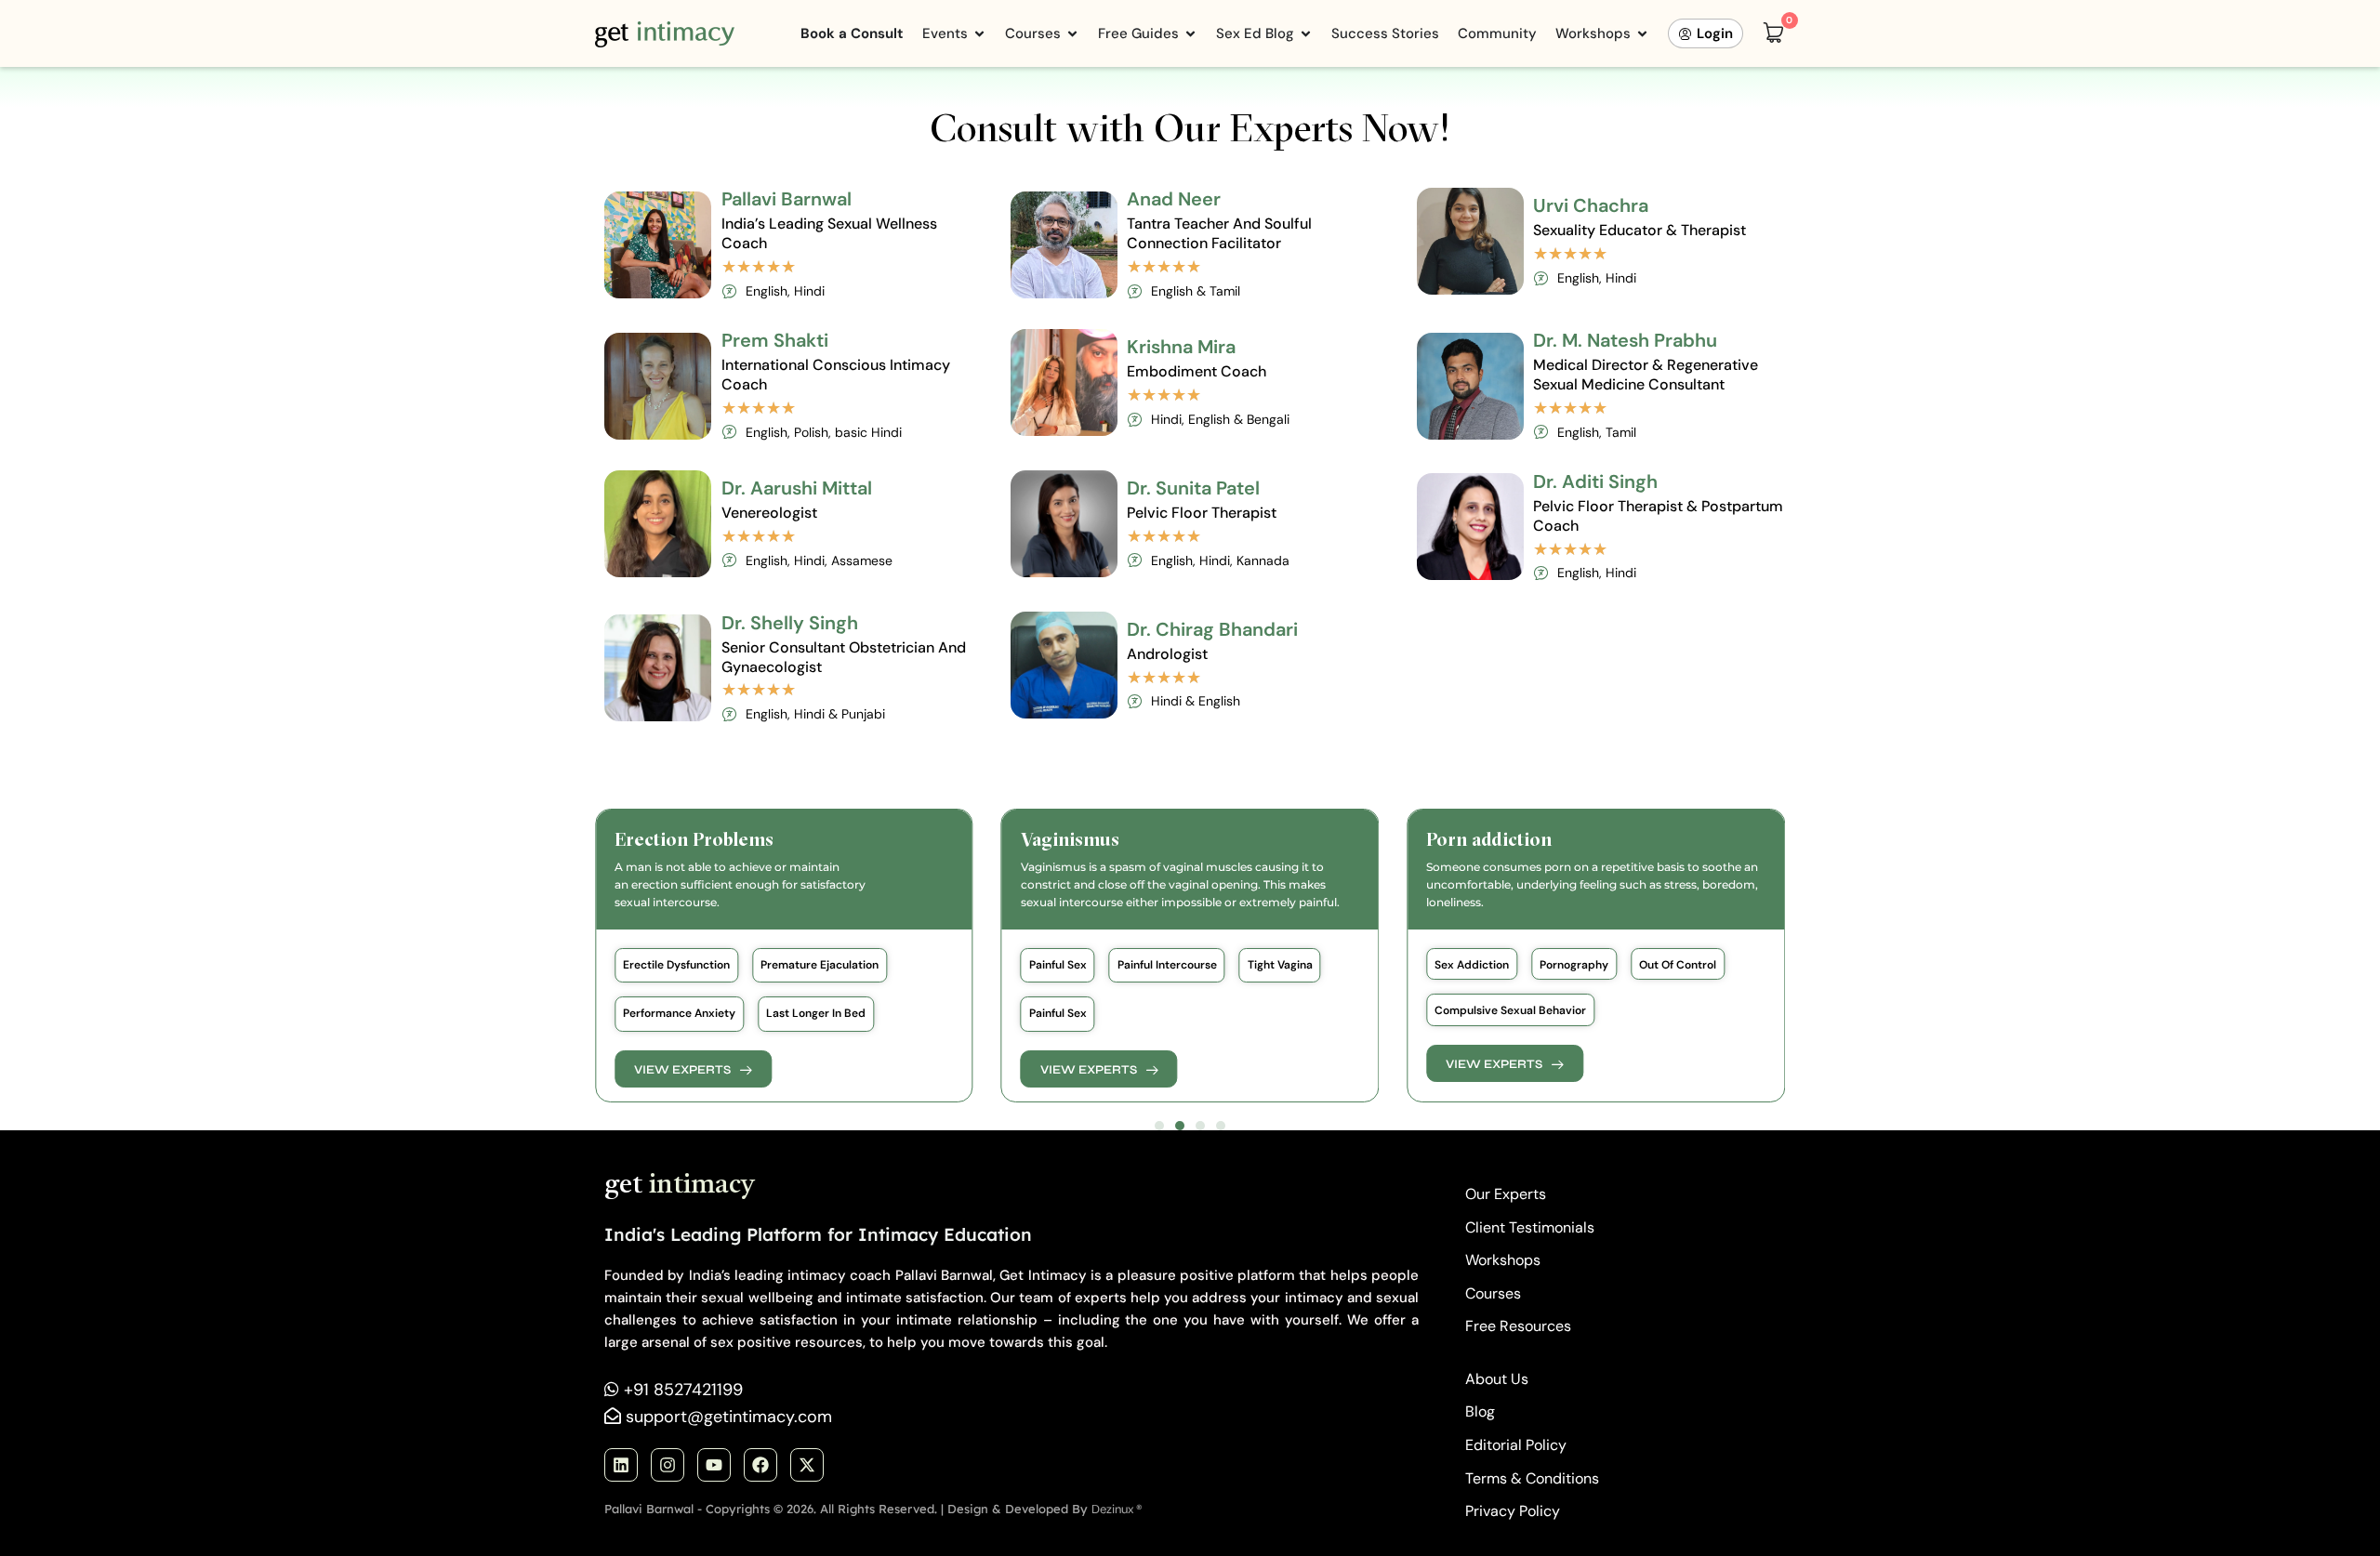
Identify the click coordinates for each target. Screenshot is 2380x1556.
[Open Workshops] (1642, 34)
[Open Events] (979, 34)
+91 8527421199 (683, 1390)
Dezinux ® (1117, 1509)
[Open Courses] (1072, 34)
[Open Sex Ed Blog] (1306, 34)
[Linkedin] (621, 1465)
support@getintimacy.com (729, 1417)
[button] (676, 965)
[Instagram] (668, 1465)
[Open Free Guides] (1190, 34)
